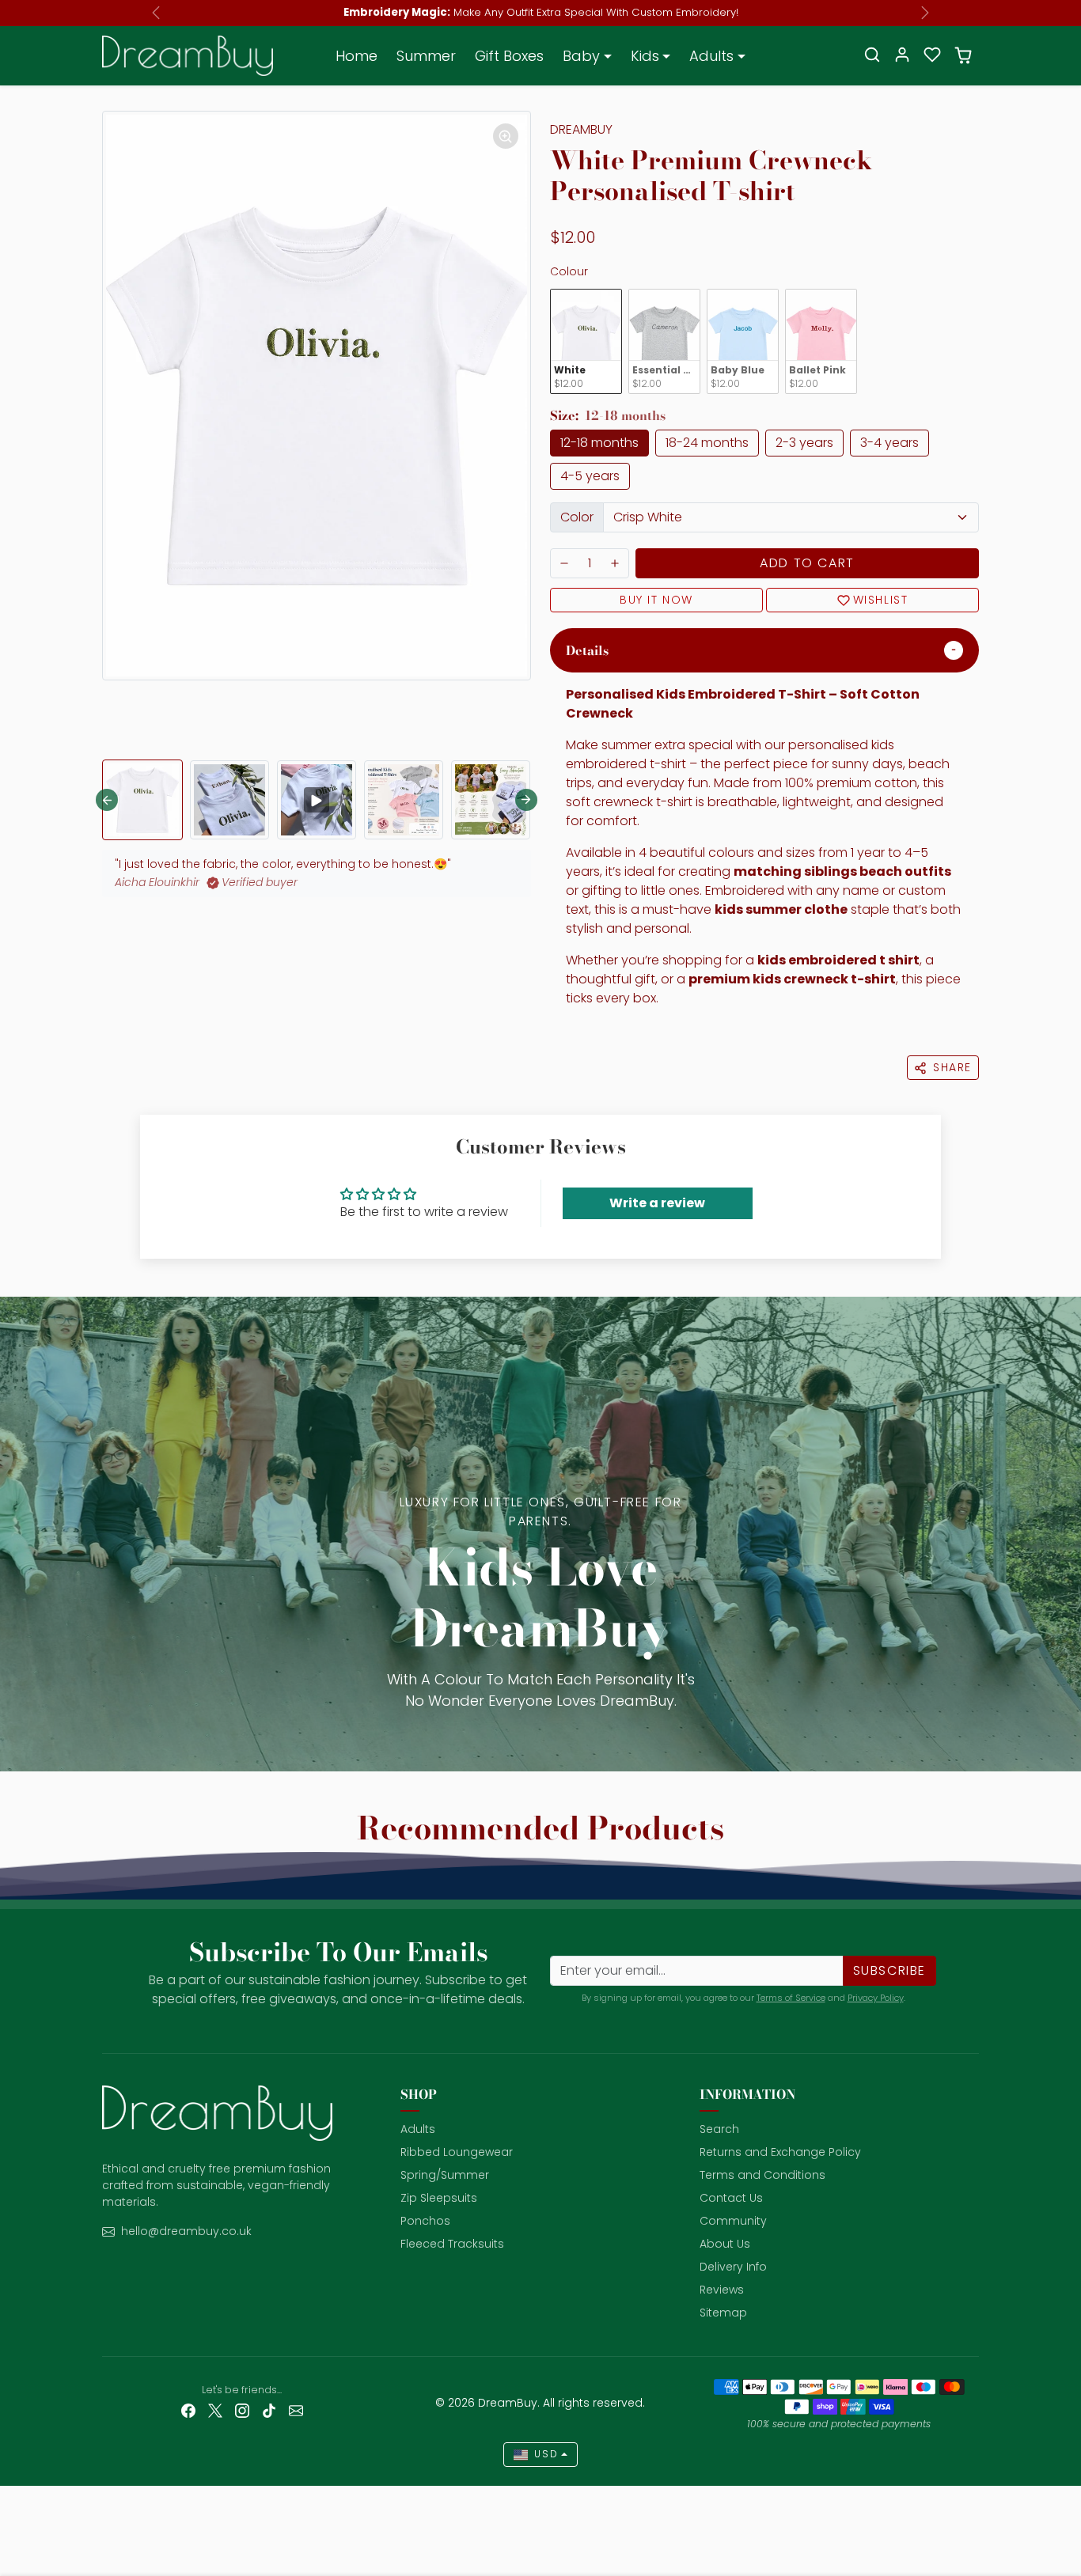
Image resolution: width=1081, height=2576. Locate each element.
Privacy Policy (876, 1998)
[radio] (586, 341)
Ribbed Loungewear (457, 2152)
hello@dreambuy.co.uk (186, 2231)
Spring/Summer (445, 2175)
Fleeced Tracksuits (452, 2244)
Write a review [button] (657, 1203)
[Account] (902, 55)
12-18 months (599, 443)
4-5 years (590, 476)
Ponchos (425, 2221)
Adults (418, 2129)
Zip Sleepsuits (439, 2198)
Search (719, 2129)
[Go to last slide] (107, 800)
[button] (872, 55)
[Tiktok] (269, 2410)
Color (577, 517)
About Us (725, 2244)
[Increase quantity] (615, 563)
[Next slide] (526, 800)
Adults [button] (711, 56)
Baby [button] (581, 56)
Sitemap (723, 2313)
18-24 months (707, 443)
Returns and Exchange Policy (780, 2152)
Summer (426, 56)
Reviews (722, 2290)
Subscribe (889, 1970)
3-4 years (889, 443)
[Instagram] (242, 2410)
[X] (215, 2410)
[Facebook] (188, 2410)
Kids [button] (645, 56)
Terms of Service (791, 1998)
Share (952, 1067)
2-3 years (804, 443)
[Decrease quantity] (564, 563)
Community (733, 2221)
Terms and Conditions (762, 2175)
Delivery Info (733, 2267)
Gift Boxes (509, 56)
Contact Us (731, 2198)
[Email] (296, 2410)
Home (357, 56)
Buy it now (656, 600)
